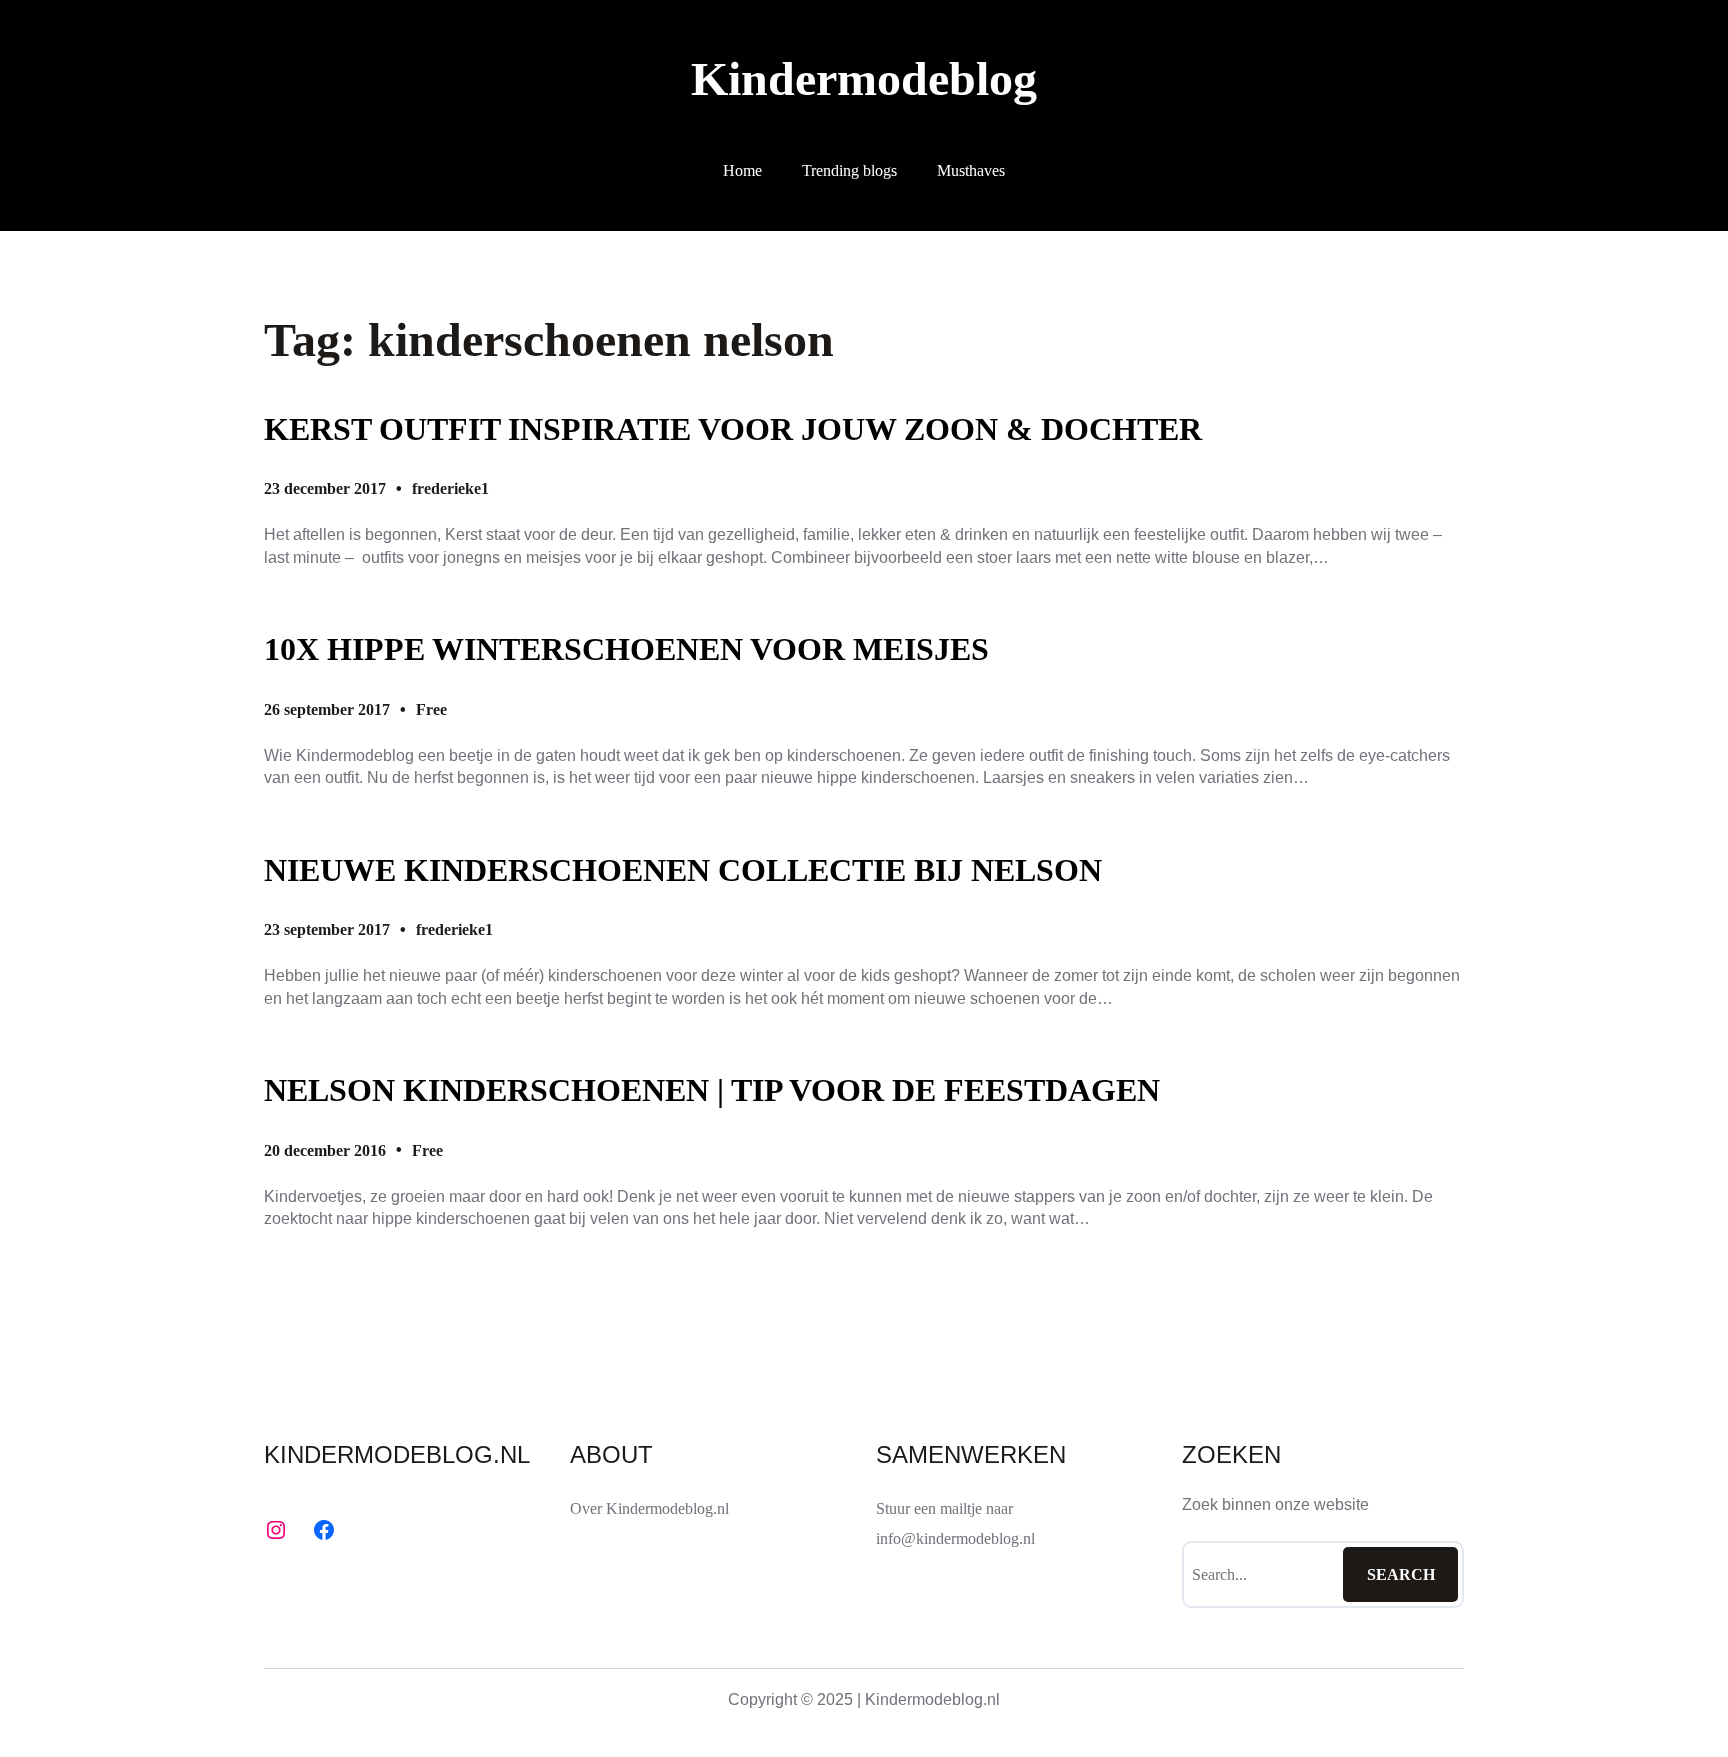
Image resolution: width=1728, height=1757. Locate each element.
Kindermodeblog (864, 78)
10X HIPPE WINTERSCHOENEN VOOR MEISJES (626, 649)
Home (742, 170)
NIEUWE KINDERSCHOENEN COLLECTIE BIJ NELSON (683, 870)
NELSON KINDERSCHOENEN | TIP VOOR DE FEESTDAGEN (712, 1090)
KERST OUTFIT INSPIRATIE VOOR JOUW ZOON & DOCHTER (733, 429)
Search (1401, 1574)
